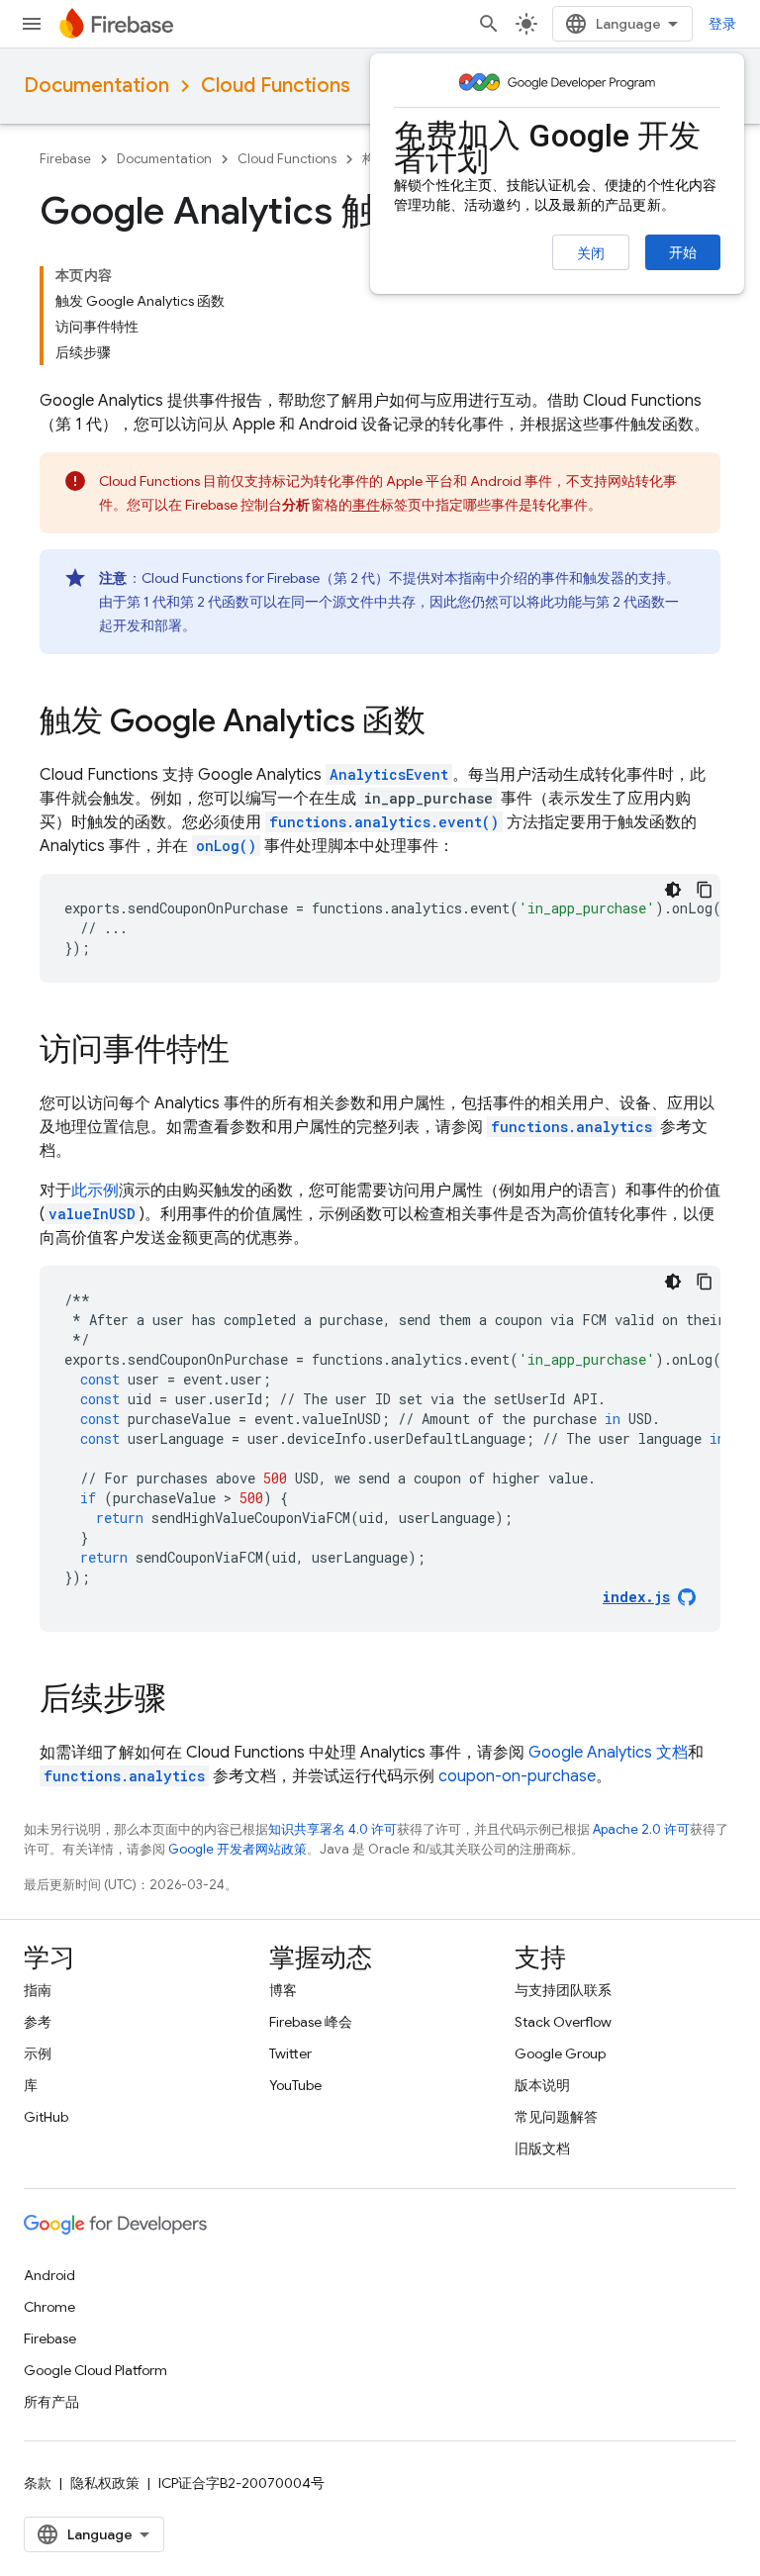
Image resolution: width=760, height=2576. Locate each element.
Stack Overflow (563, 2022)
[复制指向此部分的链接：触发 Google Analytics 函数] (445, 723)
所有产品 (51, 2402)
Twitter (290, 2053)
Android (49, 2275)
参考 (38, 2022)
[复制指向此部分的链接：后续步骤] (186, 1701)
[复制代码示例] (705, 890)
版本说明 (542, 2085)
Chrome (49, 2307)
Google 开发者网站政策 (237, 1849)
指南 (38, 1990)
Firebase (65, 159)
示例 (38, 2053)
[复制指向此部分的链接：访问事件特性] (249, 1052)
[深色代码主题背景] (673, 890)
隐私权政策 (105, 2483)
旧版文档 (542, 2148)
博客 (283, 1990)
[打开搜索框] (489, 24)
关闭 (591, 253)
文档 (608, 1753)
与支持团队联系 (563, 1990)
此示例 (95, 1191)
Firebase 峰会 (311, 2022)
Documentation (96, 86)
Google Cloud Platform (95, 2370)
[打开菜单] (32, 24)
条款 (38, 2483)
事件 (366, 505)
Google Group (560, 2053)
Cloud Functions (276, 86)
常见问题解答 (556, 2117)
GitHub (46, 2117)
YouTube (295, 2085)
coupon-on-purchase (517, 1776)
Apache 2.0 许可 (641, 1829)
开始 (683, 252)
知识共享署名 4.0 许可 (332, 1829)
